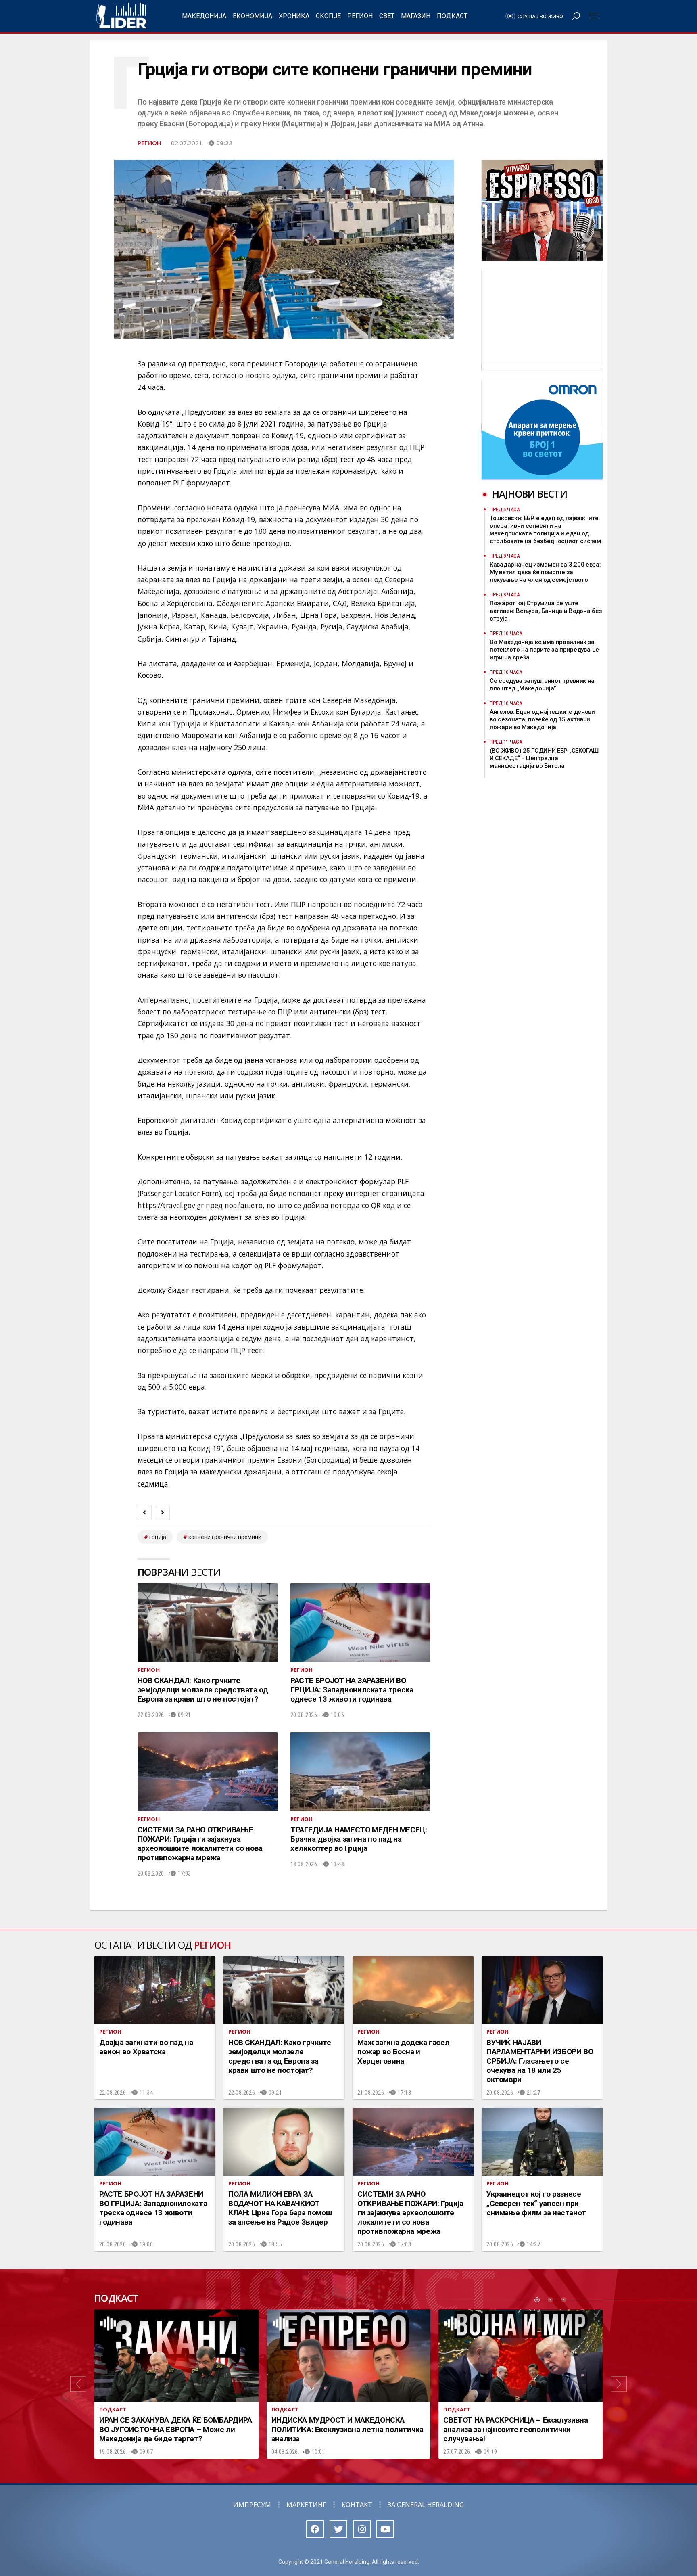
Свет (387, 16)
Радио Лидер (121, 16)
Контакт (357, 2505)
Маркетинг (306, 2505)
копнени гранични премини (225, 1537)
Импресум (252, 2505)
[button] (78, 2384)
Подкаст (452, 16)
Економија (253, 16)
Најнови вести (530, 494)
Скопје (328, 16)
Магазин (416, 16)
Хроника (294, 16)
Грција (158, 1537)
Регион (360, 16)
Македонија (204, 16)
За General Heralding (426, 2505)
